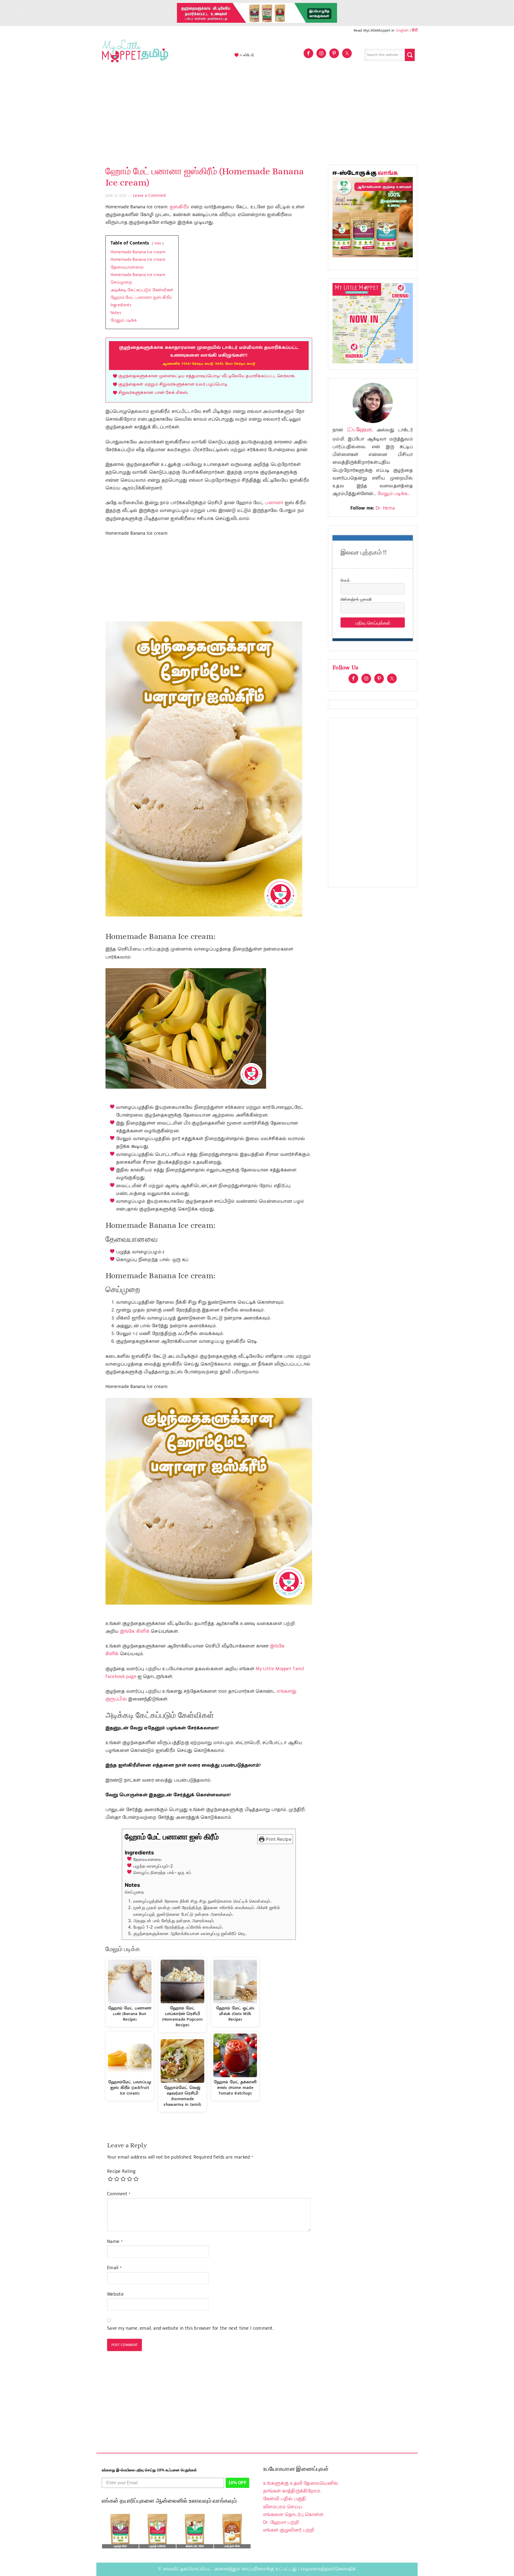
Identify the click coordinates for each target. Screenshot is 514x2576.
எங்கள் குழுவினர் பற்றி (289, 2530)
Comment (119, 2194)
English (402, 30)
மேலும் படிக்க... (394, 494)
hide (158, 243)
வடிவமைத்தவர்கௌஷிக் (328, 2569)
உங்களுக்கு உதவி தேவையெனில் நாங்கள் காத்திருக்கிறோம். (301, 2487)
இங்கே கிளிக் (135, 1631)
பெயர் (345, 580)
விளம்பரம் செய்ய (283, 2507)
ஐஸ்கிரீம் (180, 207)
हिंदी (415, 30)
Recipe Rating (121, 2172)
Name (115, 2242)
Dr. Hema (385, 508)
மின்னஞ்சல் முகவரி (356, 599)
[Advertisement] (257, 116)
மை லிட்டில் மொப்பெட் (134, 55)
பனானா (274, 503)
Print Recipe (278, 1839)
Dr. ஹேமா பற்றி (281, 2522)
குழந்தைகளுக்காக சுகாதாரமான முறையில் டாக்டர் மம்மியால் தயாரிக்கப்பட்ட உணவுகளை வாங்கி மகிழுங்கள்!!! (209, 355)
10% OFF (237, 2483)
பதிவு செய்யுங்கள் (373, 623)
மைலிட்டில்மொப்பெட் (187, 2569)
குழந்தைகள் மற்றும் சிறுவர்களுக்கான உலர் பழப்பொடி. (173, 384)
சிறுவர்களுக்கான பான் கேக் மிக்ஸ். (153, 393)
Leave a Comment (150, 196)
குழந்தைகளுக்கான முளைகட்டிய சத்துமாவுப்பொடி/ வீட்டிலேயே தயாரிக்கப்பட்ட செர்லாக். (207, 376)
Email (114, 2268)
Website (115, 2294)
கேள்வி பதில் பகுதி (285, 2499)
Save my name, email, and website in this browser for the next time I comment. (190, 2328)
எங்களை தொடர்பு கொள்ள (293, 2515)
